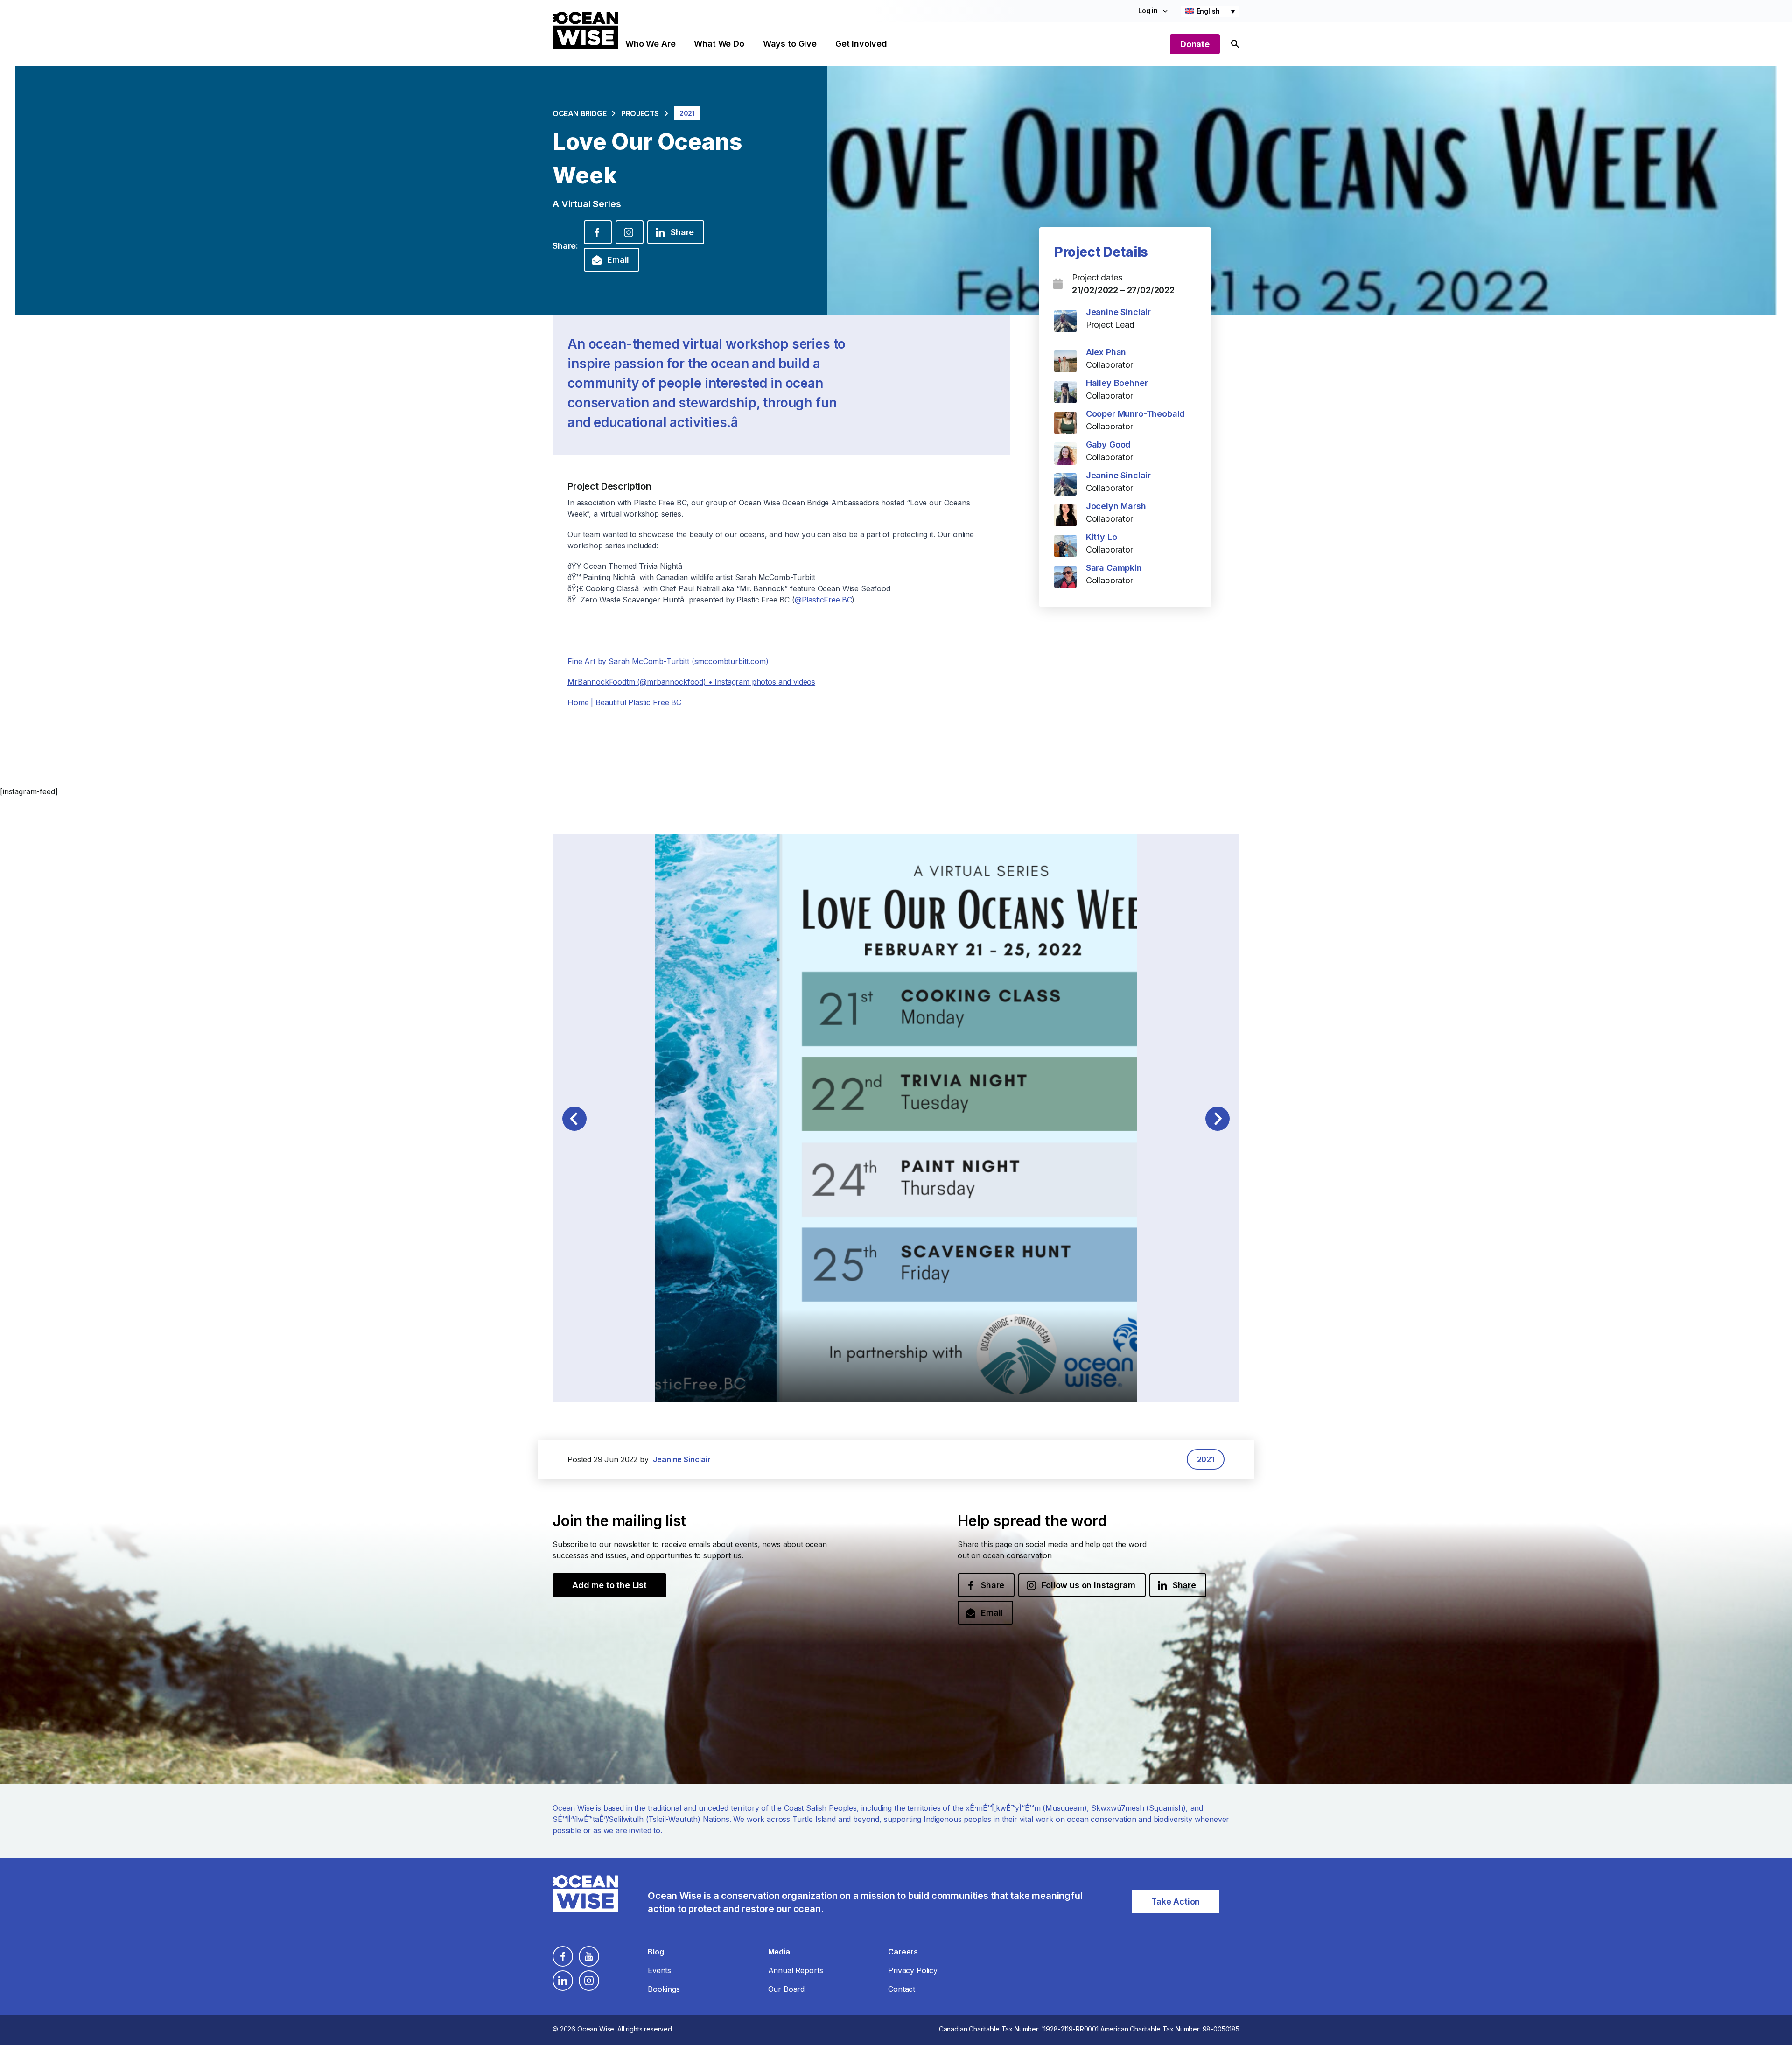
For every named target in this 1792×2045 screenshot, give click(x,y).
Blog (656, 1952)
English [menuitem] (1208, 11)
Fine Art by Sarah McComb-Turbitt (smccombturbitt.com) (668, 661)
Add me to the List (609, 1585)
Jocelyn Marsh (1116, 506)
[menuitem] (1210, 11)
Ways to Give (790, 44)
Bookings (664, 1989)
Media (779, 1952)
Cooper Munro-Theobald (1136, 414)
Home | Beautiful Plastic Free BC (624, 702)
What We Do (719, 44)
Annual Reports (796, 1970)
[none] (1210, 11)
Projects (640, 113)
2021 (1206, 1459)
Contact (902, 1989)
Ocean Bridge (579, 113)
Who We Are (650, 44)
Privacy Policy (913, 1970)
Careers (903, 1952)
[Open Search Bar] (1235, 44)
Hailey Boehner (1117, 383)
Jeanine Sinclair (1118, 312)
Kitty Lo (1102, 537)
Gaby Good (1109, 445)
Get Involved (861, 44)
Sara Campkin (1114, 568)
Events (659, 1970)
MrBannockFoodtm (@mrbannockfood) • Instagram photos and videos (691, 682)
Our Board (787, 1989)
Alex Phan (1106, 352)
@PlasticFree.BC (823, 600)
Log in (1148, 11)
